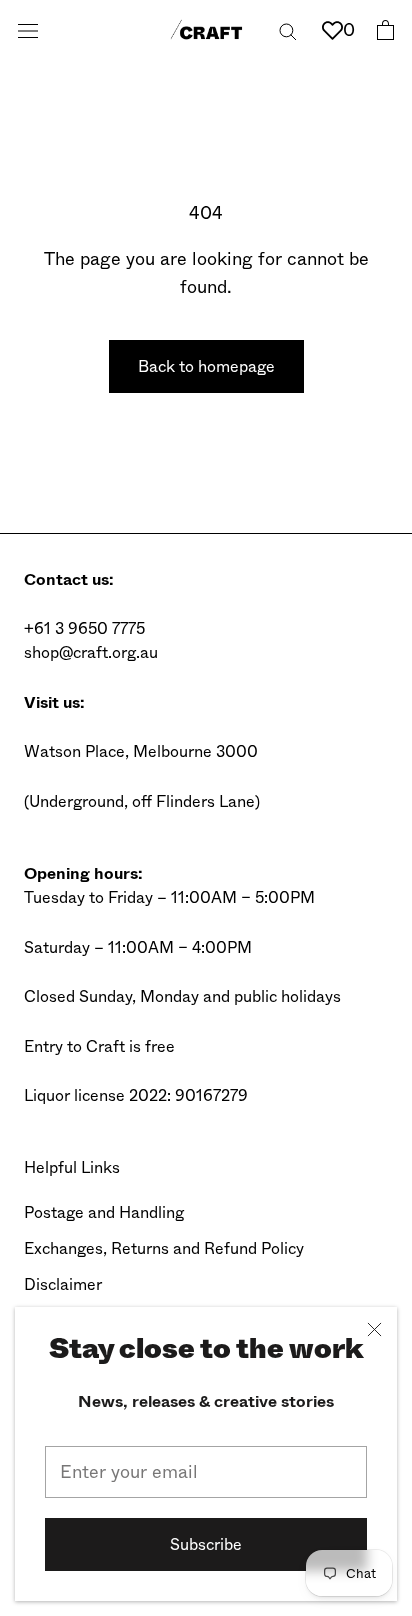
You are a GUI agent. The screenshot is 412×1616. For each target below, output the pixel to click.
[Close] (374, 1329)
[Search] (288, 29)
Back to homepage (206, 366)
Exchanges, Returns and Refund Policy (164, 1248)
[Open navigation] (28, 30)
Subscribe (206, 1544)
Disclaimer (63, 1284)
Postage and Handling (104, 1212)
